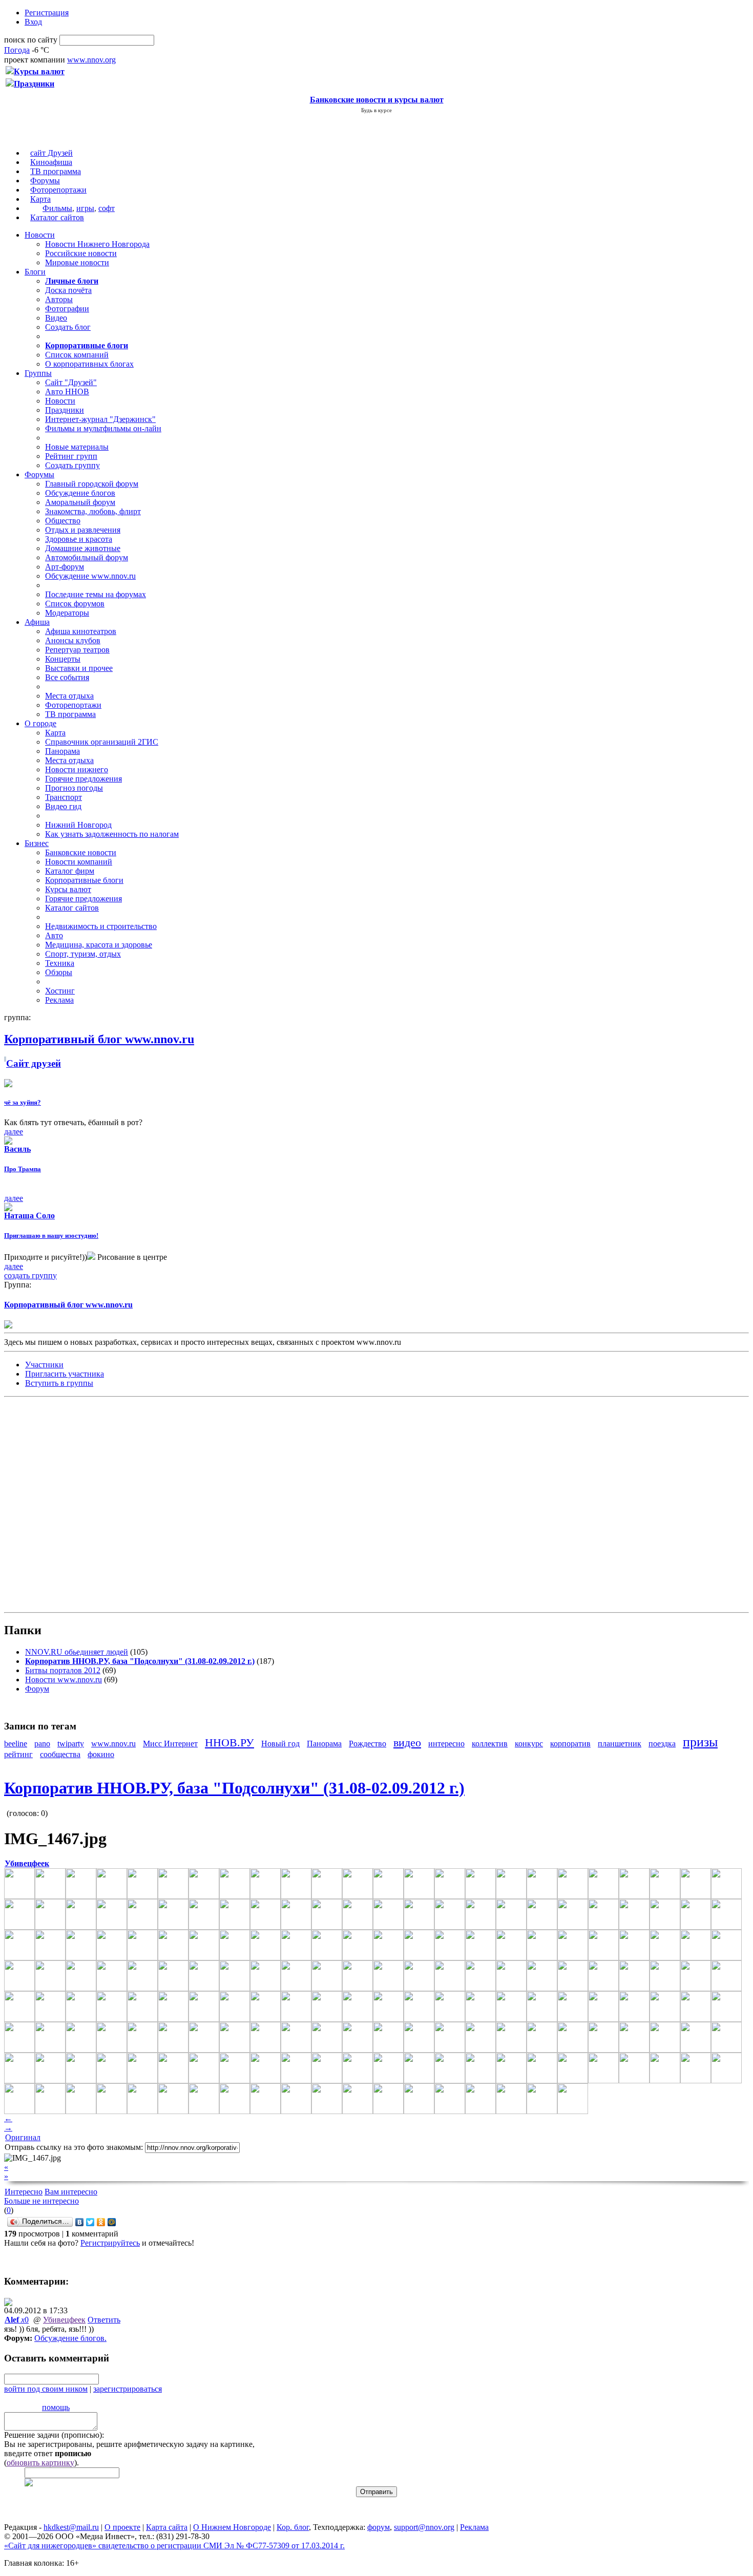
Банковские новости (81, 852)
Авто (54, 935)
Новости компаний (79, 862)
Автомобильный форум (87, 557)
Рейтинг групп (71, 456)
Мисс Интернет (170, 1744)
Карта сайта (167, 2527)
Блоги (35, 272)
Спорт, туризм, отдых (83, 954)
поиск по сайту (31, 40)
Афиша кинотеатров (81, 631)
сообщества (60, 1754)
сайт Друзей (51, 153)
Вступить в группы (59, 1383)
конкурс (529, 1744)
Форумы (45, 181)
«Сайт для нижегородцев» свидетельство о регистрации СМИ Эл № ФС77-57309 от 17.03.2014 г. (174, 2546)
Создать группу (72, 465)
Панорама (62, 751)
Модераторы (67, 613)
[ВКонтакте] (80, 2222)
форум (379, 2527)
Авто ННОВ (67, 392)
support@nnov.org (424, 2527)
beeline (16, 1744)
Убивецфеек (64, 2320)
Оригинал (23, 2137)
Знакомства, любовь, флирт (93, 511)
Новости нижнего (77, 769)
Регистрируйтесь (110, 2243)
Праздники (65, 410)
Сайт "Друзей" (71, 382)
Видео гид (63, 806)
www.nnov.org (91, 60)
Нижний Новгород (78, 825)
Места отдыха (69, 696)
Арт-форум (65, 567)
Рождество (368, 1744)
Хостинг (60, 991)
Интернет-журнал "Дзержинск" (100, 419)
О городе (40, 723)
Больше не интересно (41, 2201)
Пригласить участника (65, 1374)
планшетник (620, 1744)
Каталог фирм (70, 871)
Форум (37, 1689)
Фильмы (57, 208)
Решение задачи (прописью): (54, 2435)
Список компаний (77, 355)
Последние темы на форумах (96, 594)
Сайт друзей (34, 1063)
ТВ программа (56, 171)
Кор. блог (293, 2527)
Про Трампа (23, 1169)
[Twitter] (90, 2222)
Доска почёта (68, 290)
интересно (446, 1744)
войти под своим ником (46, 2389)
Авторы (59, 299)
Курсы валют (68, 889)
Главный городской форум (92, 484)
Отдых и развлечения (83, 530)
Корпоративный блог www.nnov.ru (68, 1305)
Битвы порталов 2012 (63, 1670)
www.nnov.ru (113, 1744)
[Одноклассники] (101, 2222)
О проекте (122, 2527)
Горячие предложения (83, 779)
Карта (40, 199)
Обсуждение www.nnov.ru (90, 576)
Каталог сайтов (57, 217)
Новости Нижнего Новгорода (97, 244)
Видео (56, 318)
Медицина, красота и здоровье (99, 945)
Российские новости (81, 253)
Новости (40, 235)
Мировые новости (77, 262)
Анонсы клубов (73, 640)
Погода (17, 50)
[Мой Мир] (112, 2222)
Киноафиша (51, 162)
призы (700, 1742)
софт (107, 208)
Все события (67, 677)
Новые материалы (77, 447)
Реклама (59, 1000)
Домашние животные (83, 548)
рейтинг (18, 1754)
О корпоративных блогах (89, 364)
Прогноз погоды (74, 788)
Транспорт (64, 797)
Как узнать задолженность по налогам (112, 834)
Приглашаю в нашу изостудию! (51, 1236)
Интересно (24, 2192)
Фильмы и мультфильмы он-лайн (103, 428)
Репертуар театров (77, 650)
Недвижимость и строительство (101, 926)
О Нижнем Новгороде (232, 2527)
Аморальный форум (80, 502)
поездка (662, 1744)
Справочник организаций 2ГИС (102, 742)
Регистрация (47, 13)
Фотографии (67, 309)
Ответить (104, 2320)
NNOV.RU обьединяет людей (77, 1652)
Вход (33, 22)
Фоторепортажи (58, 190)
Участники (44, 1365)
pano (42, 1744)
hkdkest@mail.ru (71, 2527)
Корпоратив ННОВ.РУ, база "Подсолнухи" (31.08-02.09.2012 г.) (234, 1788)
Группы (38, 373)
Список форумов (75, 604)
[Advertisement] (66, 1504)
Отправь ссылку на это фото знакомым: (74, 2147)
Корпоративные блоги (84, 880)
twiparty (71, 1744)
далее (14, 1132)
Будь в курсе (376, 110)
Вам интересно (71, 2192)
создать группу (30, 1275)
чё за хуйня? (23, 1102)
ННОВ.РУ (229, 1743)
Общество (63, 521)
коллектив (490, 1744)
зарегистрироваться (128, 2389)
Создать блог (68, 327)
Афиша (37, 622)
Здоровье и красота (79, 539)
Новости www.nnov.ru (64, 1680)
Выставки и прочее (79, 668)
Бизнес (37, 843)
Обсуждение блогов (80, 493)
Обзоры (59, 972)
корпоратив (570, 1744)
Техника (60, 963)
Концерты (63, 659)
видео (407, 1743)
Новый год (280, 1744)
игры (85, 208)
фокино (101, 1754)
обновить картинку (40, 2463)
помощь (56, 2407)
